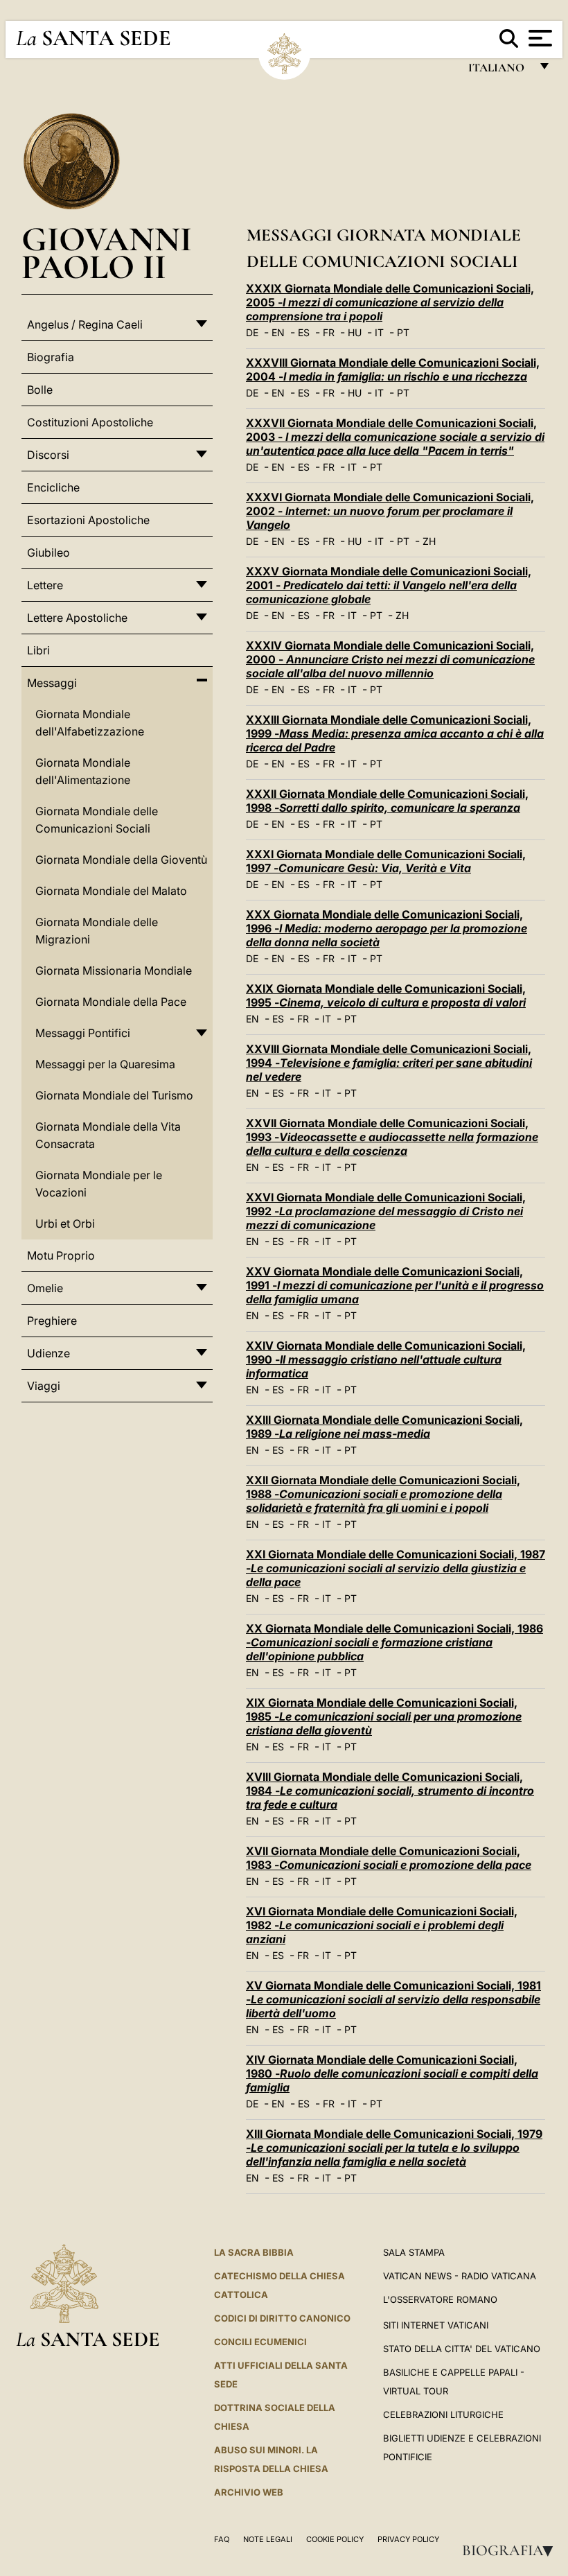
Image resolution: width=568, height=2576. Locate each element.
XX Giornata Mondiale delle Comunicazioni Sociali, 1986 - (394, 1642)
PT (403, 332)
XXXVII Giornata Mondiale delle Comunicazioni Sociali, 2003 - (395, 437)
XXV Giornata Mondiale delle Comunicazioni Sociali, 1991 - (395, 1285)
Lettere (45, 585)
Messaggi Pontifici (83, 1033)
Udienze (48, 1353)
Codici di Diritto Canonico (282, 2318)
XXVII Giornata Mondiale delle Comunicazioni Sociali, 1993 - (392, 1137)
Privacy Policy (408, 2539)
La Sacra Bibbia (254, 2252)
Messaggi (52, 683)
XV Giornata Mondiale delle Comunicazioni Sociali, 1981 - (393, 1999)
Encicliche (53, 487)
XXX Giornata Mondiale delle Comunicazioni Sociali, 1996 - (387, 928)
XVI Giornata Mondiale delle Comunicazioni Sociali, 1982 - (382, 1925)
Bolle (40, 390)
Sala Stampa (414, 2252)
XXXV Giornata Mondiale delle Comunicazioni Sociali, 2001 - (389, 585)
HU (355, 332)
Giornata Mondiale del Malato (111, 891)
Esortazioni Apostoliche (88, 520)
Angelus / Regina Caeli (85, 324)
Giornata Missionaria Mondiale (114, 971)
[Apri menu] (539, 38)
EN (278, 332)
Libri (38, 650)
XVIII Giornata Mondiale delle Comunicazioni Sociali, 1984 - (390, 1791)
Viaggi (44, 1386)
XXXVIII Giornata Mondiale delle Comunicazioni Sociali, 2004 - (393, 369)
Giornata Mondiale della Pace (111, 1002)
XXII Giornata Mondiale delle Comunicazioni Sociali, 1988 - (383, 1494)
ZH (429, 541)
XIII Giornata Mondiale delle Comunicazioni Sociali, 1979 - (394, 2148)
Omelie (45, 1288)
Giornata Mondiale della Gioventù (121, 860)
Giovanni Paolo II (107, 253)
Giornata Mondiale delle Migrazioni (97, 931)
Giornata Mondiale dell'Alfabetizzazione (90, 723)
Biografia (512, 2550)
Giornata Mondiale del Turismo (114, 1095)
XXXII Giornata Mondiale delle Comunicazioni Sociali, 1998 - (387, 801)
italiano (499, 71)
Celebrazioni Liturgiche (443, 2414)
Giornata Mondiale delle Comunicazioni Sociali (97, 820)
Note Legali (268, 2539)
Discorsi (48, 455)
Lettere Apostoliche (77, 618)
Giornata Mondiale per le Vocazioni (99, 1184)
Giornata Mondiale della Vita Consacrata (108, 1135)
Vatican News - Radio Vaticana (460, 2276)
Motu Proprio (61, 1255)
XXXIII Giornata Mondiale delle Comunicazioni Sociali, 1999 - (395, 733)
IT (379, 332)
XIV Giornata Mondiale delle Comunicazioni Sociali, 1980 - (392, 2073)
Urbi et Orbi (65, 1224)
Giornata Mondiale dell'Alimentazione (83, 771)
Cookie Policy (335, 2539)
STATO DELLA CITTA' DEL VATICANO (462, 2349)
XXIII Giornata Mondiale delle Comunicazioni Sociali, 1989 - (384, 1427)
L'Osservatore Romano (440, 2299)
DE (252, 332)
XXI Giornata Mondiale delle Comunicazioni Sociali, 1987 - (396, 1568)
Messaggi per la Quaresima (105, 1064)
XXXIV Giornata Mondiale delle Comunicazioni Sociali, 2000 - (390, 659)
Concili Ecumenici (260, 2342)
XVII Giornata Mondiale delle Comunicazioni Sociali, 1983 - (389, 1858)
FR (329, 332)
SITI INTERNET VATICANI (436, 2325)
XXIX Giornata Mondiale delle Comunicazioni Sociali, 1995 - (386, 995)
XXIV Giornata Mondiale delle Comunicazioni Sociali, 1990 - (386, 1359)
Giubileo (48, 552)
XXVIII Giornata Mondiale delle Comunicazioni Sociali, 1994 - (389, 1063)
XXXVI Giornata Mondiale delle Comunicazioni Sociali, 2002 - (390, 511)
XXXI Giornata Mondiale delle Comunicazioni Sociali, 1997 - (386, 861)
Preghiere (52, 1321)
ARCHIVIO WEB (249, 2492)
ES (304, 332)
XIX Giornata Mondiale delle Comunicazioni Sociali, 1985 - (384, 1716)
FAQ (222, 2539)
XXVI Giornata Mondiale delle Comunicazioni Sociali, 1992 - (386, 1211)
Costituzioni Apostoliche (90, 422)
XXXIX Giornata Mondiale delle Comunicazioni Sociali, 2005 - (390, 302)
